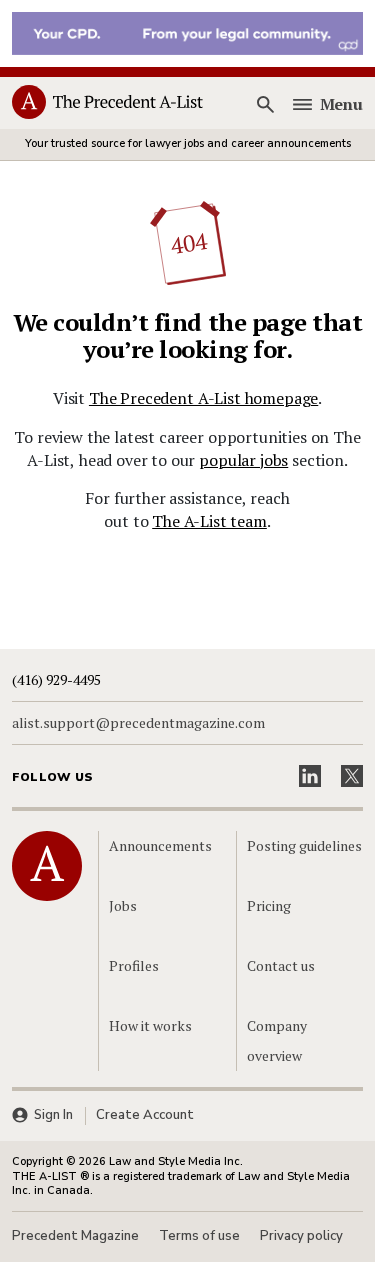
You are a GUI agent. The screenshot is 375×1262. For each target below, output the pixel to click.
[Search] (266, 104)
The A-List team (209, 521)
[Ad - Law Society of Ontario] (187, 32)
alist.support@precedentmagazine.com (138, 723)
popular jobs (243, 460)
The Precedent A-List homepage (203, 398)
